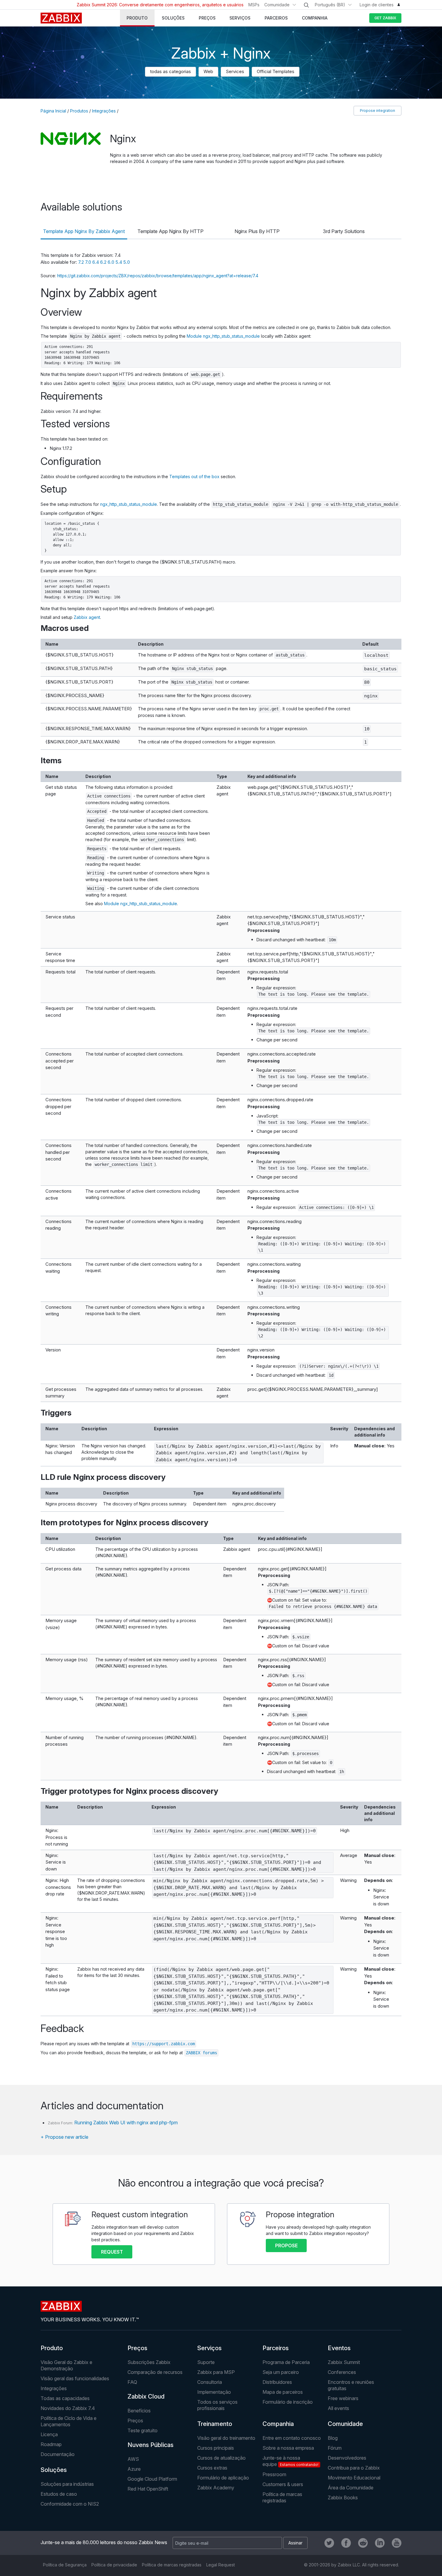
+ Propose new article (64, 2137)
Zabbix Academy (216, 2488)
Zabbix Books (343, 2498)
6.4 (96, 262)
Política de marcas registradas (282, 2497)
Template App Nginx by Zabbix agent (84, 231)
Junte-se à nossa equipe (290, 2461)
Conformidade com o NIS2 (70, 2504)
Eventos (339, 2348)
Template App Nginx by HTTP (170, 231)
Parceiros (276, 2348)
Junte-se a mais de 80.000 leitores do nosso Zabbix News (104, 2542)
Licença (49, 2434)
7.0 (89, 262)
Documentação (58, 2454)
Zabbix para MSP (216, 2372)
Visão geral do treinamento (226, 2438)
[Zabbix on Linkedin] (380, 2543)
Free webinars (343, 2398)
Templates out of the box (194, 476)
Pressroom (274, 2474)
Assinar (295, 2543)
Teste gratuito (143, 2430)
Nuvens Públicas (150, 2445)
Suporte (206, 2362)
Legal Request (221, 2565)
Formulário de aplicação (223, 2478)
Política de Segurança (65, 2565)
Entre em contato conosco (292, 2438)
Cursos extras (212, 2468)
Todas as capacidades (65, 2398)
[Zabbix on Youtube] (397, 2543)
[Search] (306, 5)
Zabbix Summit (344, 2362)
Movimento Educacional (354, 2478)
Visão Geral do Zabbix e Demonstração (66, 2365)
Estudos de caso (59, 2494)
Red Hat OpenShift (148, 2489)
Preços (137, 2348)
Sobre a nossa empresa (288, 2448)
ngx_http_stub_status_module (129, 504)
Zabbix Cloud (146, 2396)
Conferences (342, 2372)
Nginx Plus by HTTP (257, 231)
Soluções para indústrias (67, 2484)
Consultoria (210, 2382)
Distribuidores (277, 2382)
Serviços (209, 2348)
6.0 (112, 262)
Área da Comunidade (351, 2488)
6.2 (104, 262)
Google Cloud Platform (152, 2479)
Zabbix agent (87, 617)
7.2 (82, 262)
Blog (333, 2438)
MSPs (254, 5)
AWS (133, 2459)
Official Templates (276, 71)
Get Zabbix (385, 18)
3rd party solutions (344, 231)
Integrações (104, 111)
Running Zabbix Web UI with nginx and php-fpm (126, 2123)
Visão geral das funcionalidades (75, 2378)
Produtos (79, 111)
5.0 (127, 262)
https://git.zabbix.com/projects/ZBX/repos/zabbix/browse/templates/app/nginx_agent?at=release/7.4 (158, 276)
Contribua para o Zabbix (354, 2468)
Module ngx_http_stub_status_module (223, 336)
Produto (52, 2348)
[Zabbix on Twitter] (329, 2543)
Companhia (278, 2424)
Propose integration (378, 111)
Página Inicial (53, 111)
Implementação (214, 2392)
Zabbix (61, 18)
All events (338, 2408)
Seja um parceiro (281, 2372)
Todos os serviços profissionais (217, 2405)
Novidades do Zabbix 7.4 (68, 2408)
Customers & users (283, 2484)
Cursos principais (216, 2448)
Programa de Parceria (286, 2362)
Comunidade (277, 5)
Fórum (335, 2448)
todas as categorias (170, 71)
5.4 (119, 262)
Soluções (54, 2470)
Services (235, 71)
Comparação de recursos (155, 2372)
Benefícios (139, 2411)
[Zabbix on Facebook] (346, 2543)
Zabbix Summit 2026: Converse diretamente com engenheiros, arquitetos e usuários (160, 5)
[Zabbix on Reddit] (363, 2543)
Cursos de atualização (221, 2458)
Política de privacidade (114, 2565)
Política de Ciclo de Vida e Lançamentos (69, 2421)
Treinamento (215, 2424)
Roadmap (51, 2444)
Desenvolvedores (347, 2458)
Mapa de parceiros (283, 2392)
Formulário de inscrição (288, 2402)
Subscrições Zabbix (149, 2362)
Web (208, 71)
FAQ (132, 2382)
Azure (134, 2469)
